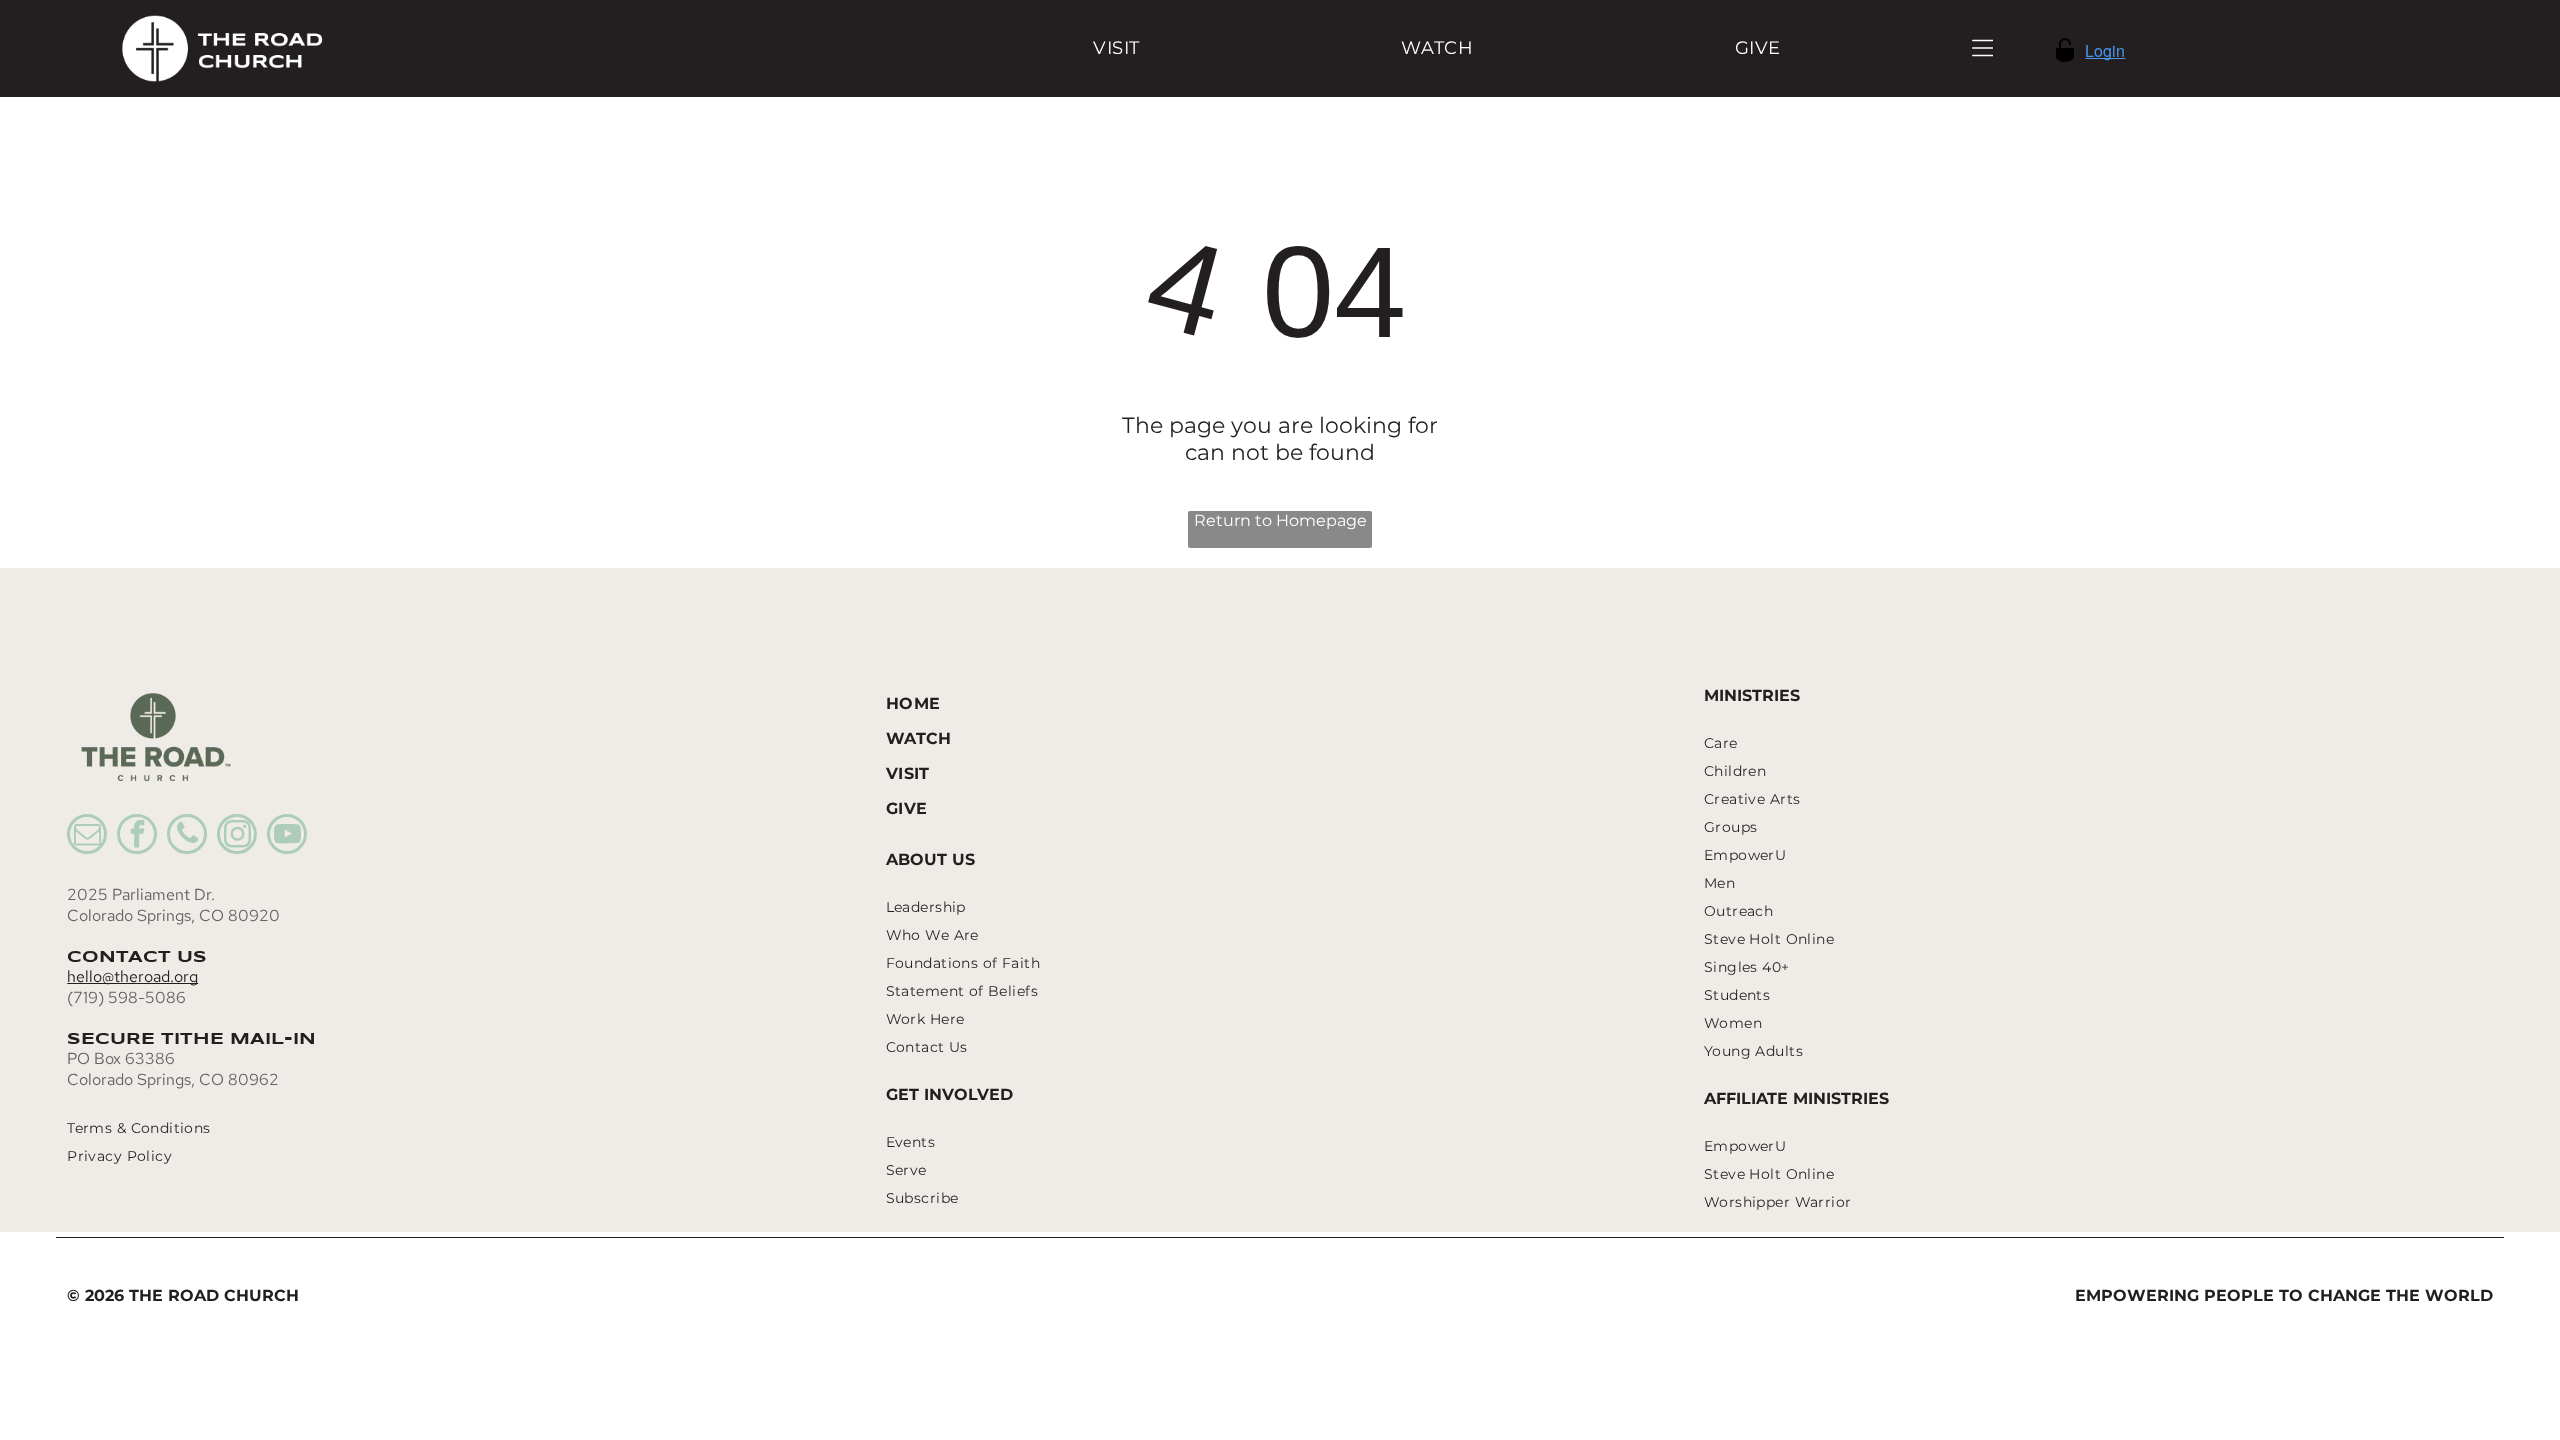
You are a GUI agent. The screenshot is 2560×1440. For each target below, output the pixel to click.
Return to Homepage (1280, 520)
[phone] (187, 836)
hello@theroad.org (132, 976)
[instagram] (237, 836)
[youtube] (287, 836)
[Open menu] (1982, 48)
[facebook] (137, 836)
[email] (87, 836)
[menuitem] (1116, 48)
